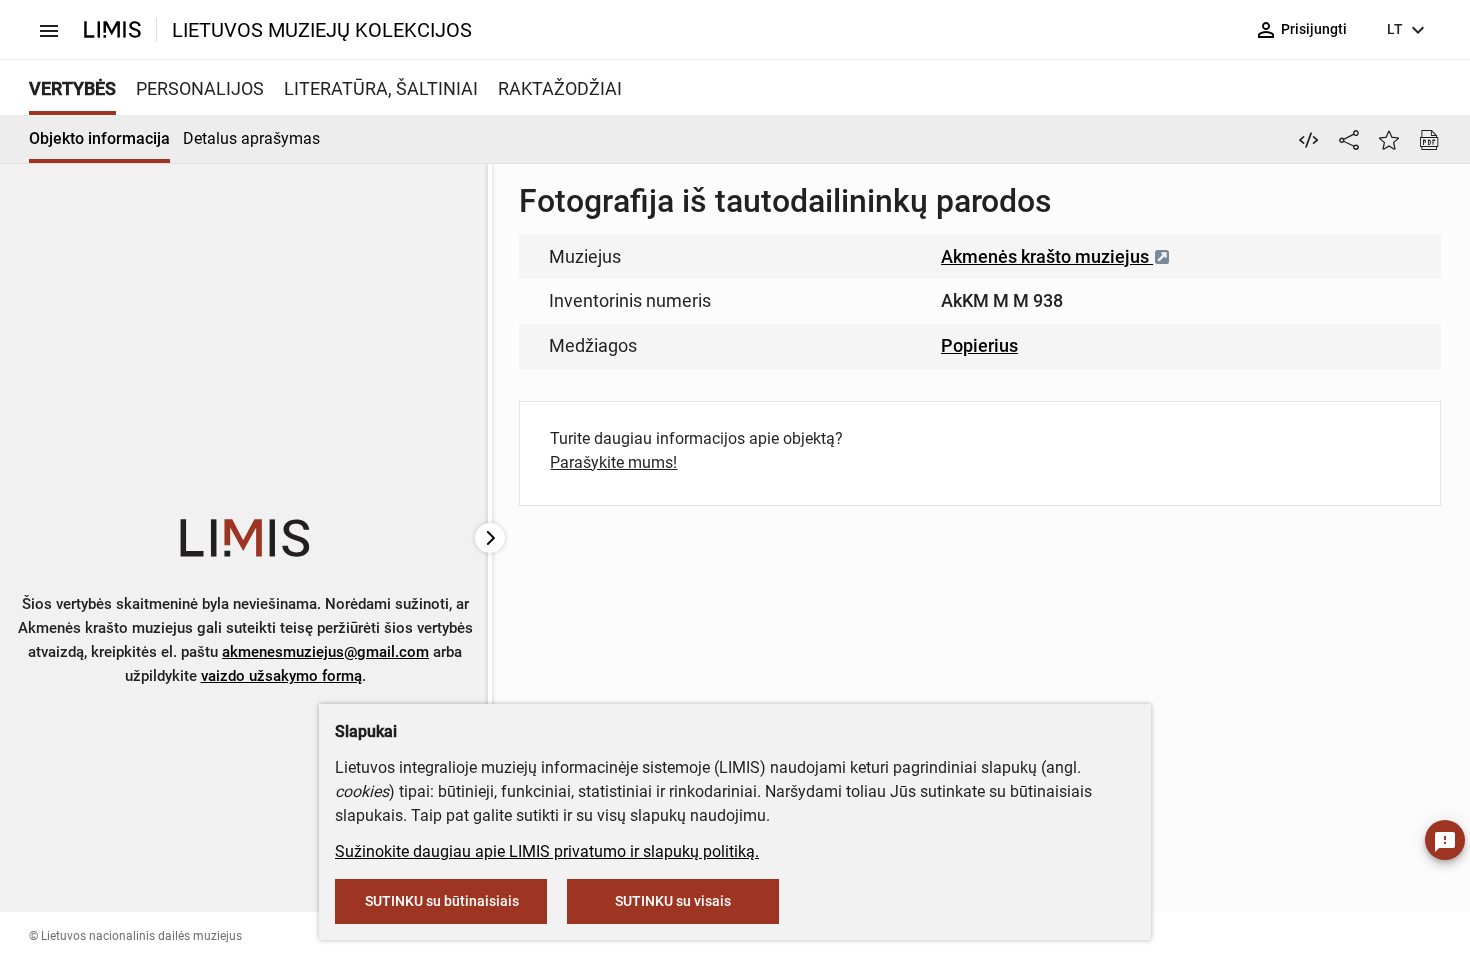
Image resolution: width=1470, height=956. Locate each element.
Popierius (979, 345)
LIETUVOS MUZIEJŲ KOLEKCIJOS (322, 30)
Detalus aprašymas (251, 138)
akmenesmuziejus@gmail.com (325, 652)
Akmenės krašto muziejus (1047, 256)
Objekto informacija (99, 138)
